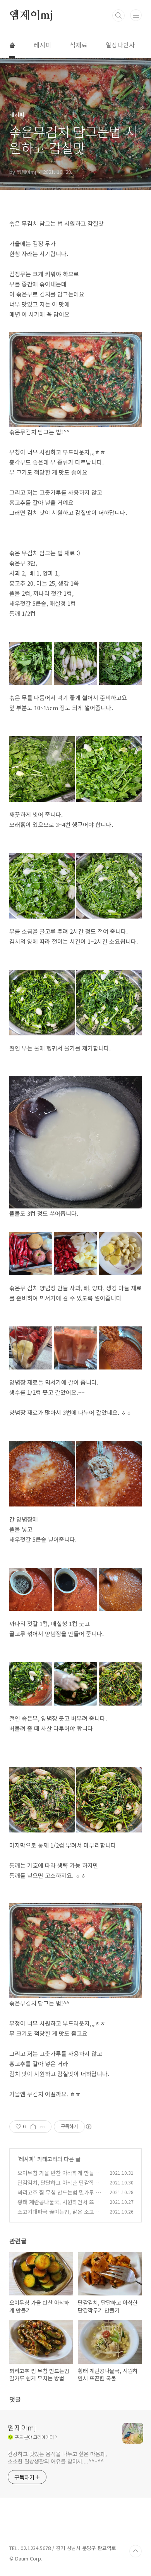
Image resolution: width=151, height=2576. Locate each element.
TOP (136, 2551)
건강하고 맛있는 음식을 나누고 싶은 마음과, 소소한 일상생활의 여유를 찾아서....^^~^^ (57, 2457)
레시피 (42, 45)
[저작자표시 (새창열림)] (88, 2127)
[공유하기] (33, 2127)
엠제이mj (31, 16)
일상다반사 (120, 45)
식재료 (78, 45)
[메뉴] (136, 15)
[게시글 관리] (43, 2127)
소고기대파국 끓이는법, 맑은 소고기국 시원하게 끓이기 (58, 2216)
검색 (118, 16)
